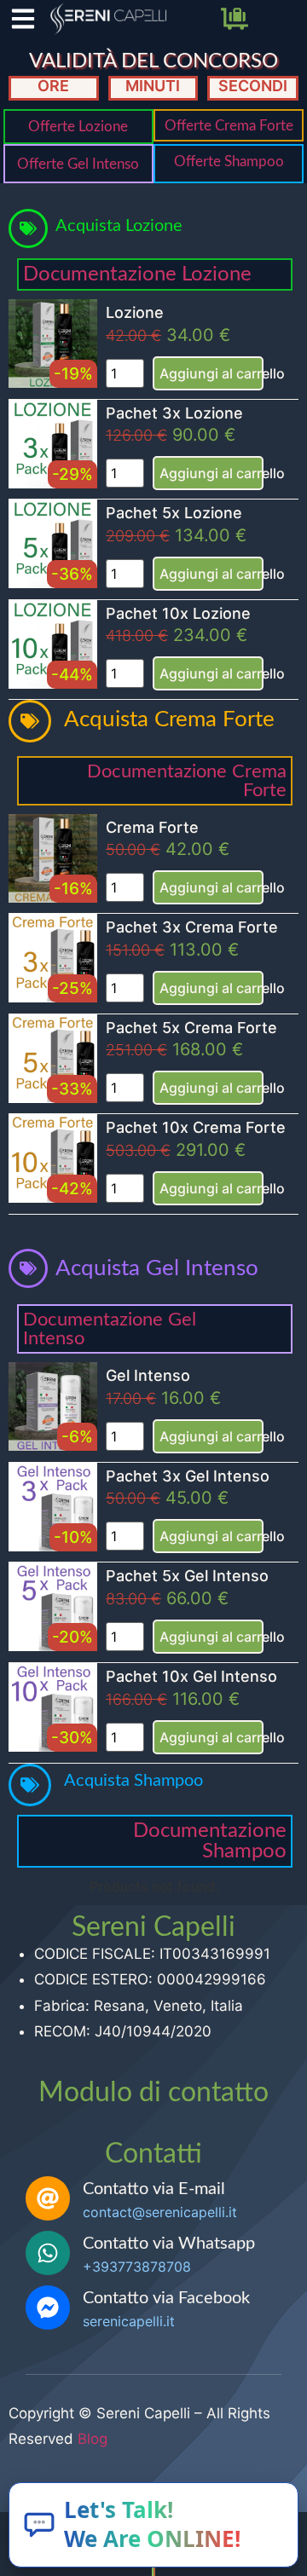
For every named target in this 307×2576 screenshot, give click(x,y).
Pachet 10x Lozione (178, 613)
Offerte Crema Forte (229, 126)
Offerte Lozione (78, 127)
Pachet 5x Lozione (174, 513)
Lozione (135, 312)
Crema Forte (152, 827)
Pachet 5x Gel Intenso (187, 1576)
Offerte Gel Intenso (78, 164)
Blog (93, 2439)
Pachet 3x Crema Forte (192, 927)
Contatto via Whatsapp (169, 2244)
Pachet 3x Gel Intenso (188, 1476)
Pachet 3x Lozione (174, 413)
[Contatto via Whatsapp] (48, 2253)
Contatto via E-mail (154, 2189)
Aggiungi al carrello (211, 373)
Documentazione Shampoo (210, 1841)
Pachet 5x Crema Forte (191, 1028)
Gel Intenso (148, 1375)
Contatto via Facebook (166, 2298)
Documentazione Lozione (137, 274)
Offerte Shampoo (229, 162)
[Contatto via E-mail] (48, 2198)
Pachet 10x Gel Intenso (191, 1676)
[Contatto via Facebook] (48, 2307)
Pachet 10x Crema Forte (196, 1127)
